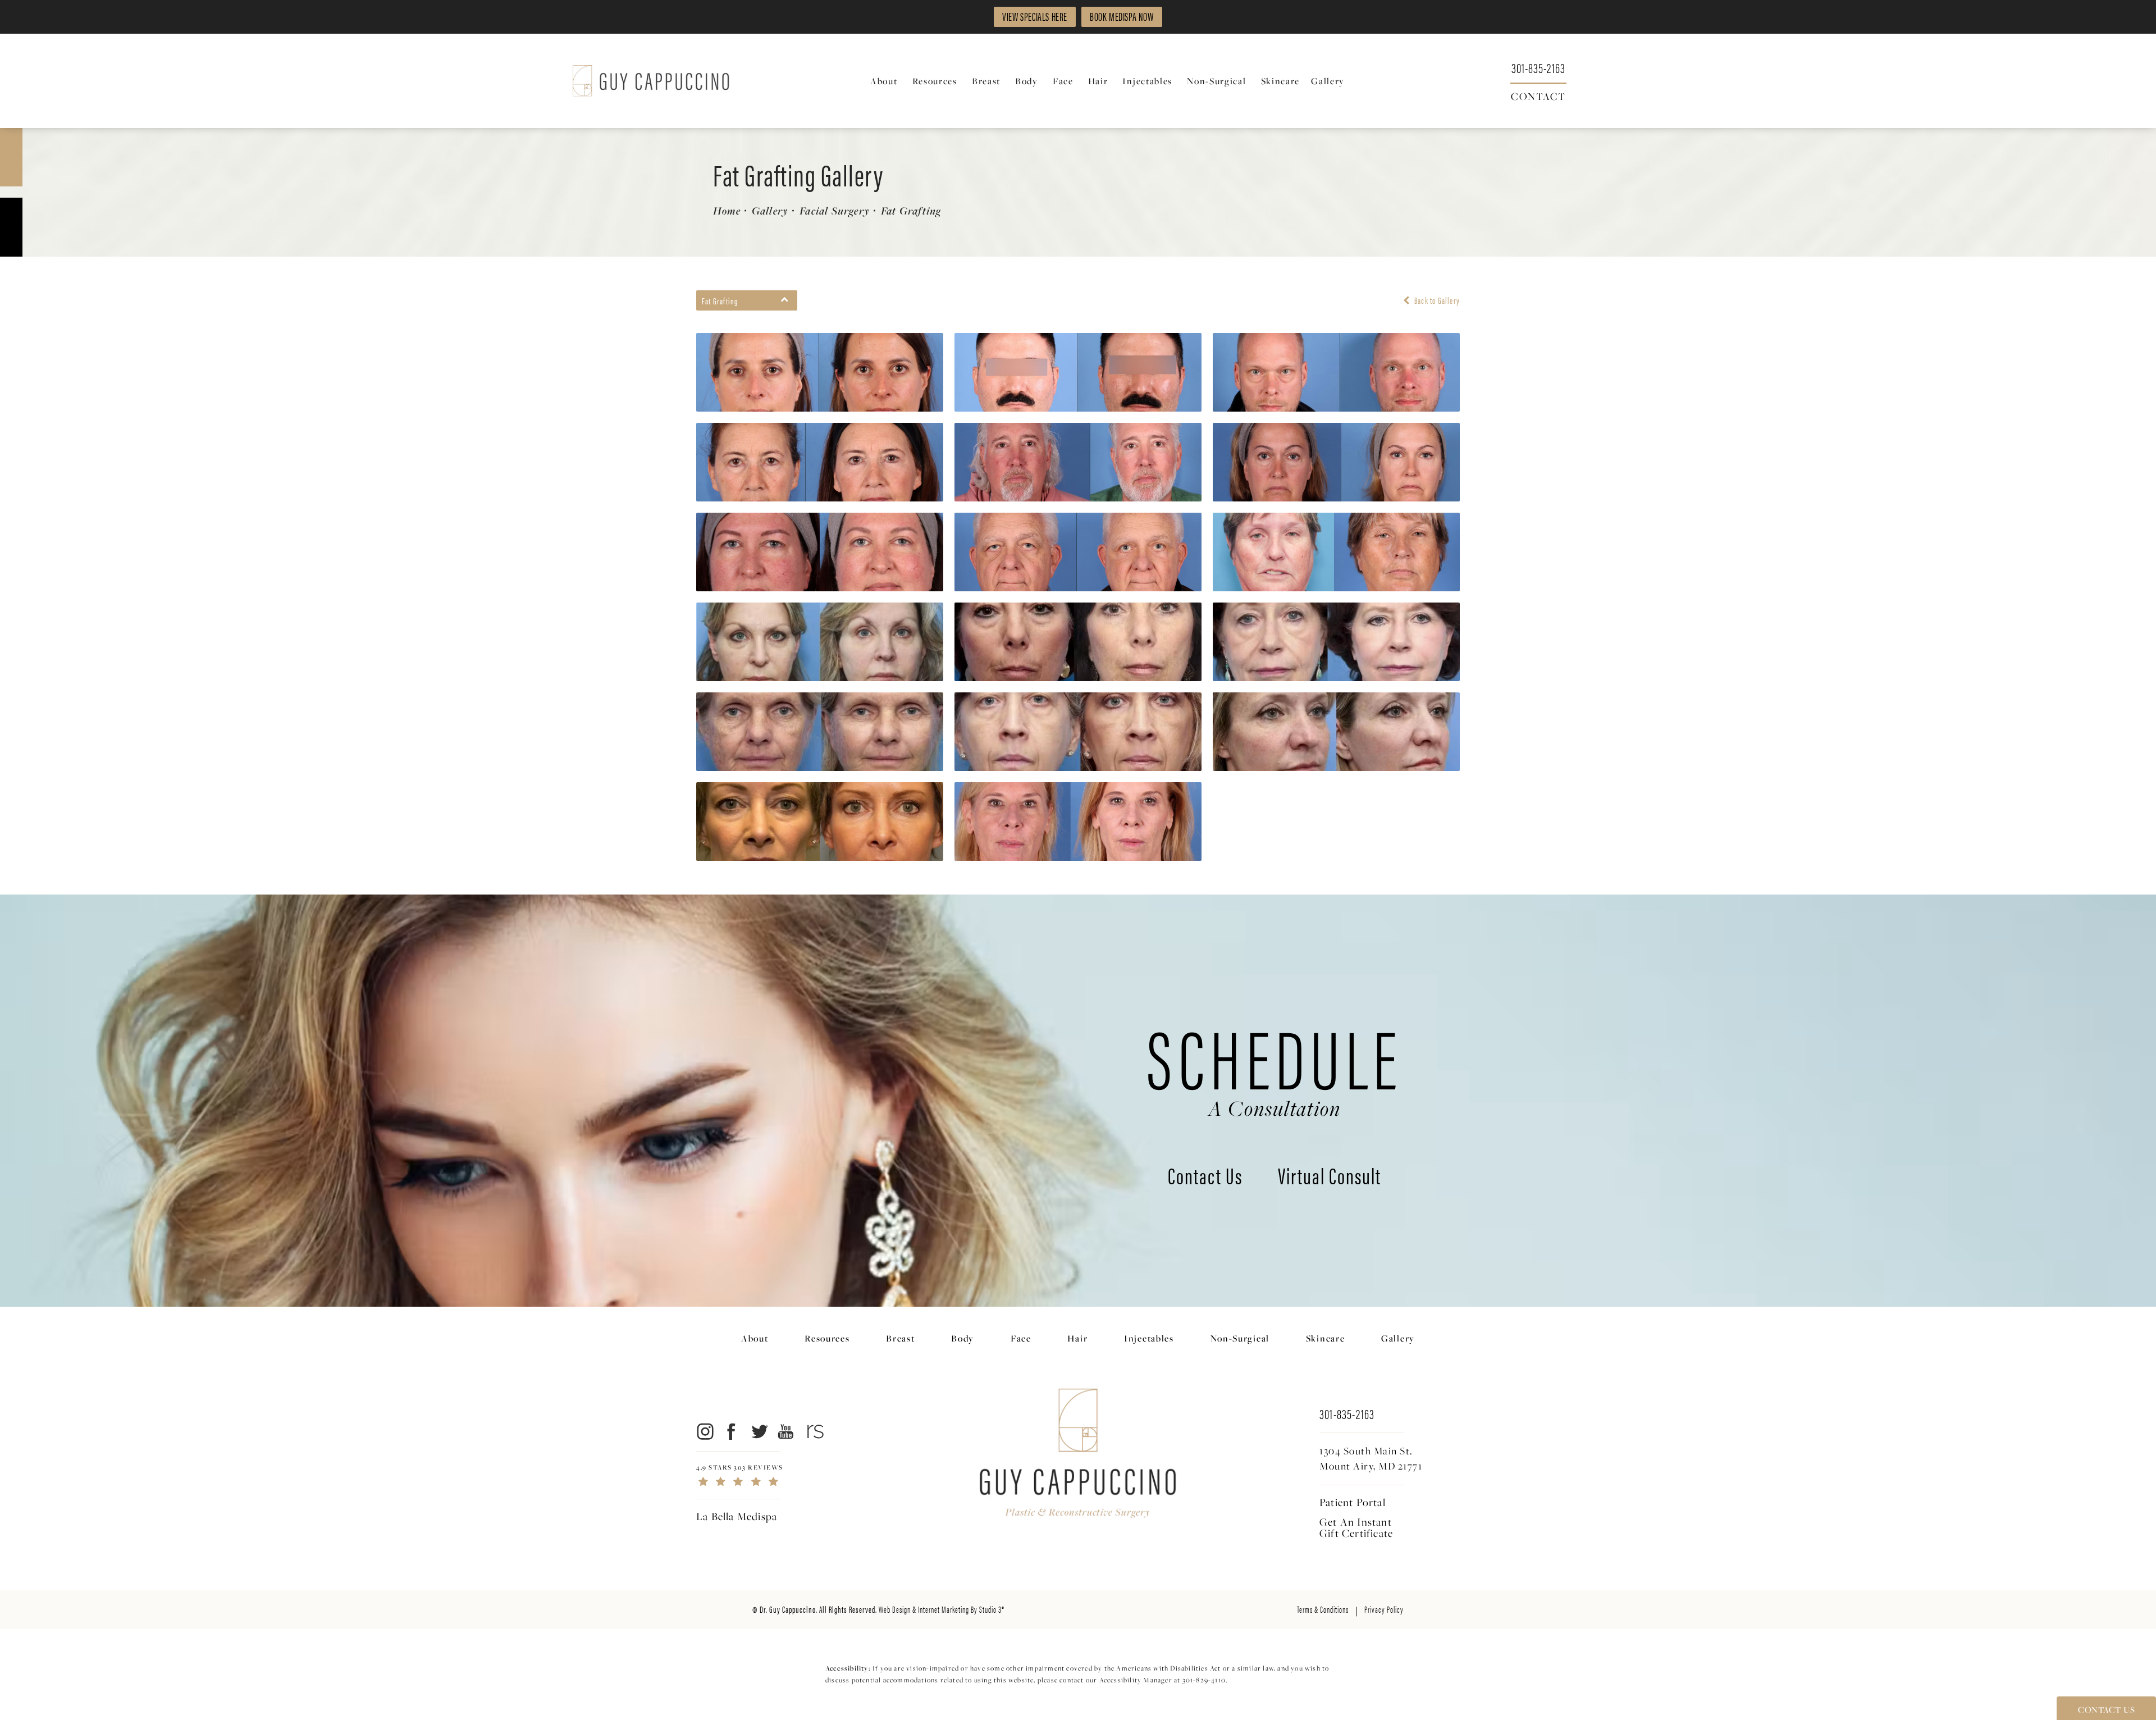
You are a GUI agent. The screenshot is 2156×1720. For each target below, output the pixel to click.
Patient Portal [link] (1353, 1502)
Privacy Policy (1384, 1609)
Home (727, 211)
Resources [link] (935, 81)
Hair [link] (1098, 81)
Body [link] (1027, 81)
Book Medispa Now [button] (1122, 16)
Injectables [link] (1147, 81)
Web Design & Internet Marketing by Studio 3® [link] (942, 1609)
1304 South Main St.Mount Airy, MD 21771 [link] (1371, 1458)
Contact (1538, 95)
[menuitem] (886, 81)
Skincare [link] (1281, 81)
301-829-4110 (1204, 1680)
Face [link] (1063, 81)
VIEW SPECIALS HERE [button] (1035, 16)
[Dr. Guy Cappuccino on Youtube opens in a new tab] (786, 1432)
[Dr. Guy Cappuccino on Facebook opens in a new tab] (732, 1432)
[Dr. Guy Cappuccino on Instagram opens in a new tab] (704, 1432)
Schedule (1275, 1066)
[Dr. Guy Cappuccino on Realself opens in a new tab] (813, 1432)
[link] (1538, 67)
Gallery (770, 211)
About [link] (884, 81)
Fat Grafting (911, 211)
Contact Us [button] (2106, 1709)
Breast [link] (986, 81)
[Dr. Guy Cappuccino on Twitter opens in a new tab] (759, 1432)
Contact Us (1205, 1178)
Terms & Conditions (1323, 1609)
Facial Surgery (835, 211)
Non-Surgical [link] (1216, 81)
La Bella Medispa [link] (737, 1516)
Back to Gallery (1436, 300)
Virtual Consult (1330, 1178)
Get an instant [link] (1356, 1527)
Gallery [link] (1328, 81)
